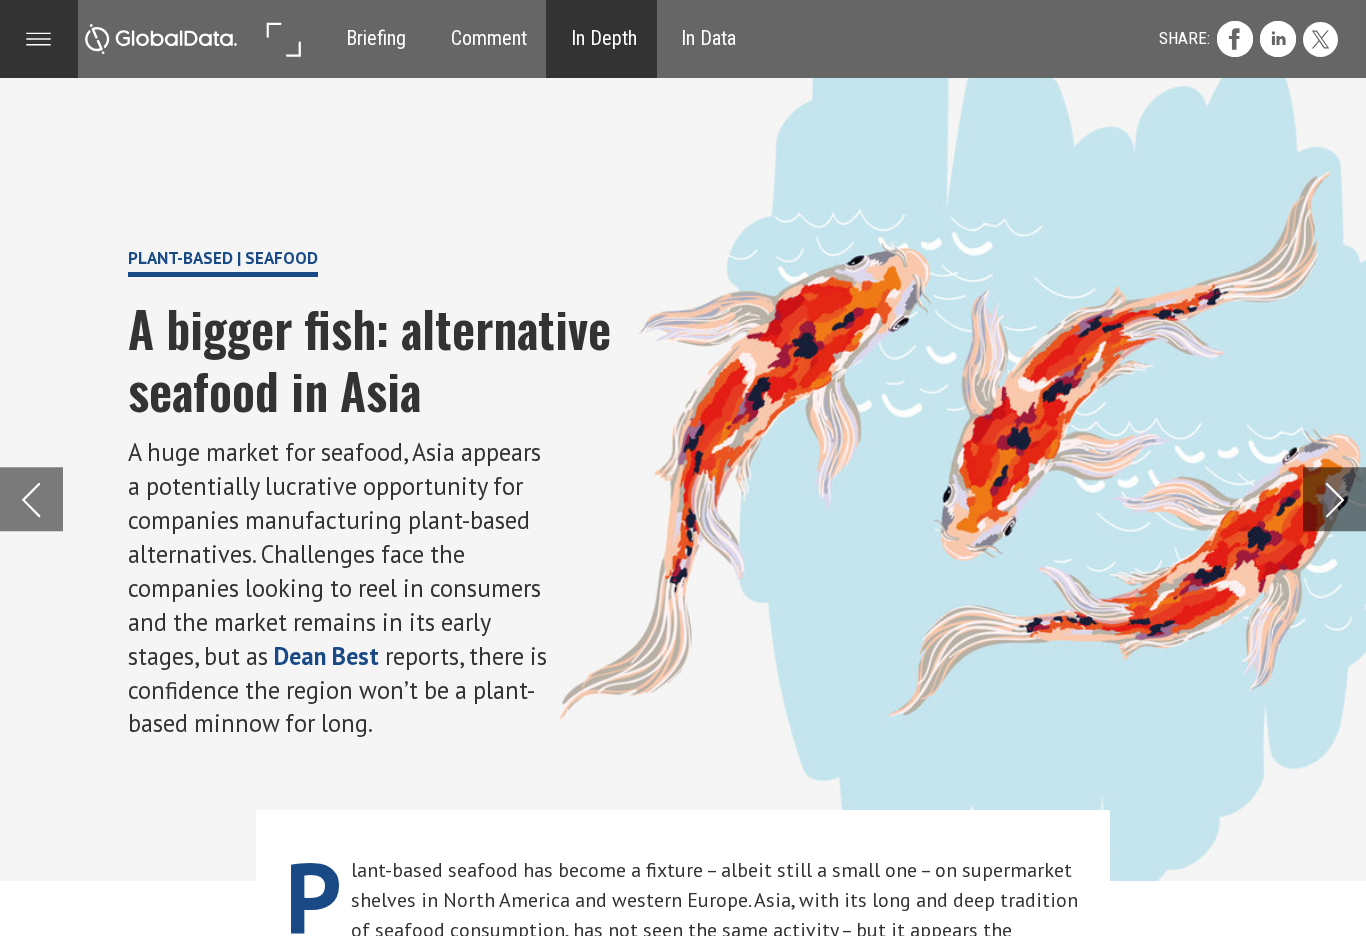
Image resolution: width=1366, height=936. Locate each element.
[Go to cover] (161, 39)
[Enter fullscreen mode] (283, 39)
